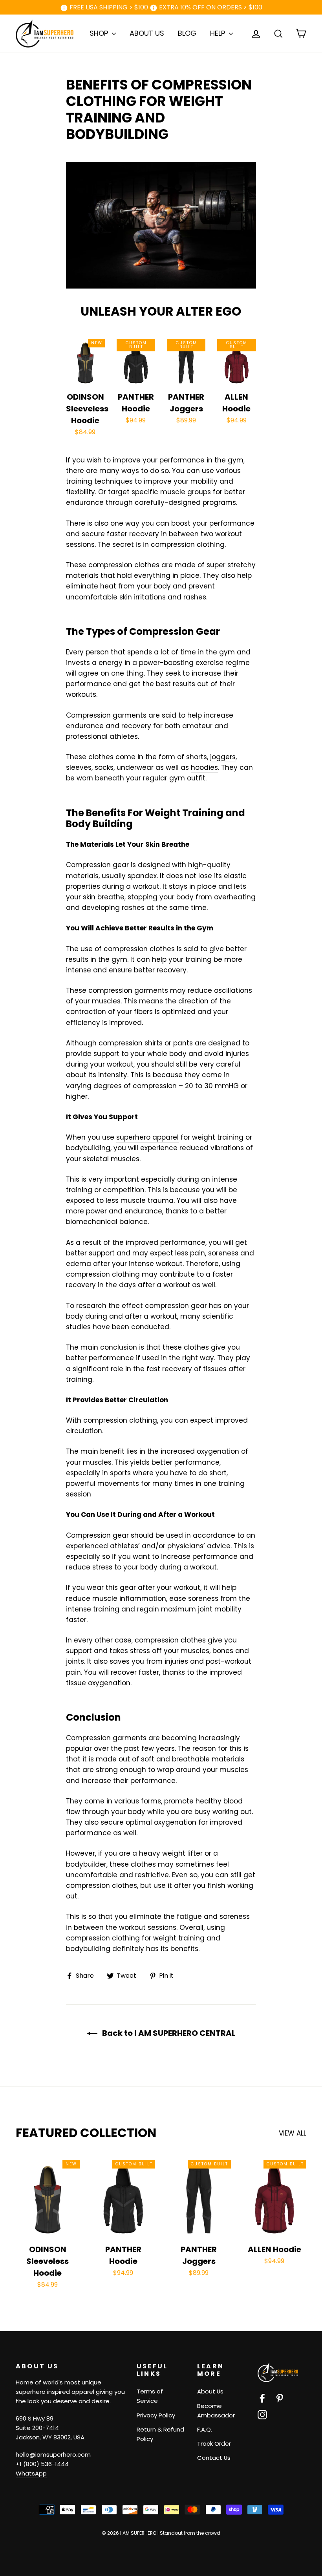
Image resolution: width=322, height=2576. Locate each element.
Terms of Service (150, 2396)
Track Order (214, 2444)
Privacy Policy (156, 2415)
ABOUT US (147, 33)
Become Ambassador (216, 2411)
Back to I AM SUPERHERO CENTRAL (168, 2033)
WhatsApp (31, 2473)
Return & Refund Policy (160, 2434)
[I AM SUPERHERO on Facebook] (262, 2398)
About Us (210, 2391)
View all (293, 2133)
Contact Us (214, 2458)
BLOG (187, 33)
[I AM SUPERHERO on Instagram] (262, 2414)
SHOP (100, 33)
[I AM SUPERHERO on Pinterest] (280, 2398)
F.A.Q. (205, 2429)
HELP (219, 33)
